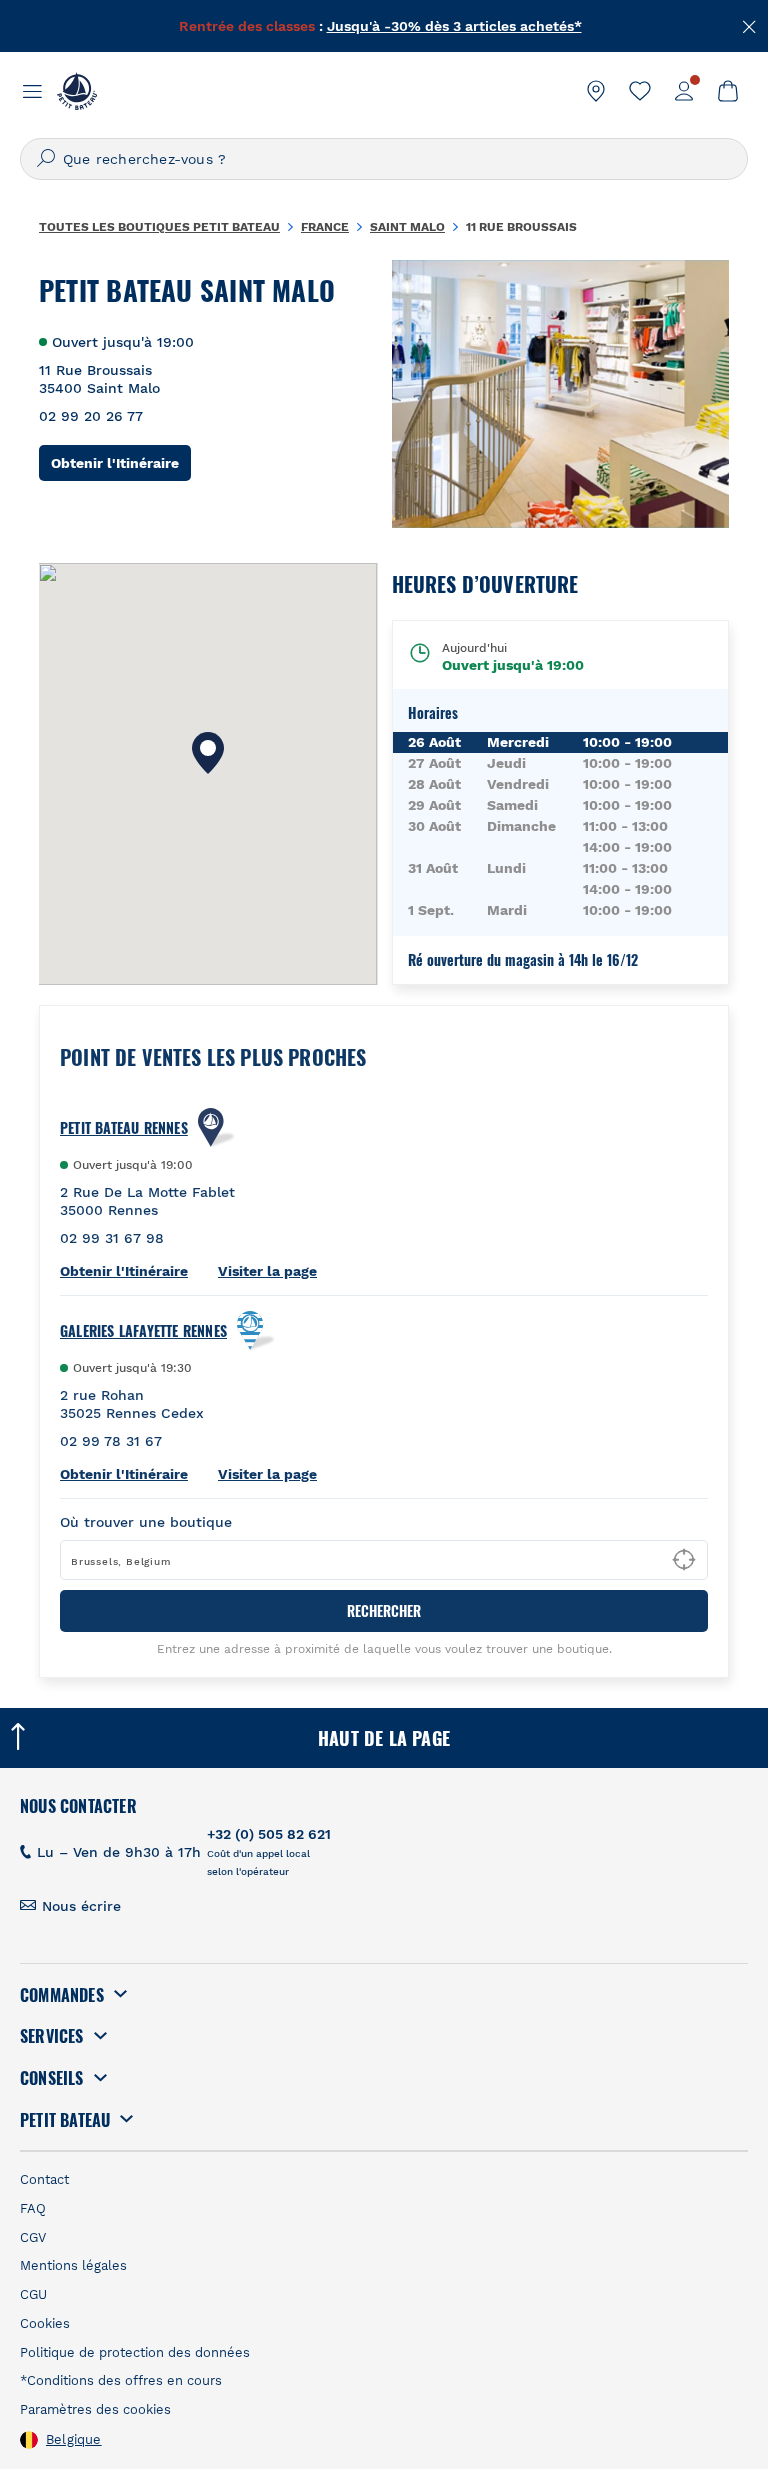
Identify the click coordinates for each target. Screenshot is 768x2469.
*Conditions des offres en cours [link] (121, 2380)
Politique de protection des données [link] (135, 2352)
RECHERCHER (384, 1610)
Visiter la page (267, 1271)
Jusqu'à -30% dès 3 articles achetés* (454, 22)
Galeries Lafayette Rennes (143, 1331)
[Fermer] (750, 25)
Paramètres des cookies (95, 2409)
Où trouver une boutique (146, 1522)
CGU (33, 2294)
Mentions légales (73, 2265)
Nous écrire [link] (81, 1906)
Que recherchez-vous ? (144, 159)
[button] (208, 753)
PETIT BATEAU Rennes (124, 1128)
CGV (33, 2237)
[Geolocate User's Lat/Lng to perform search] (684, 1560)
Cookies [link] (45, 2323)
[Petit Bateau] (77, 91)
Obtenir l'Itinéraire (121, 462)
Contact (44, 2179)
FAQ (33, 2208)
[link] (596, 91)
